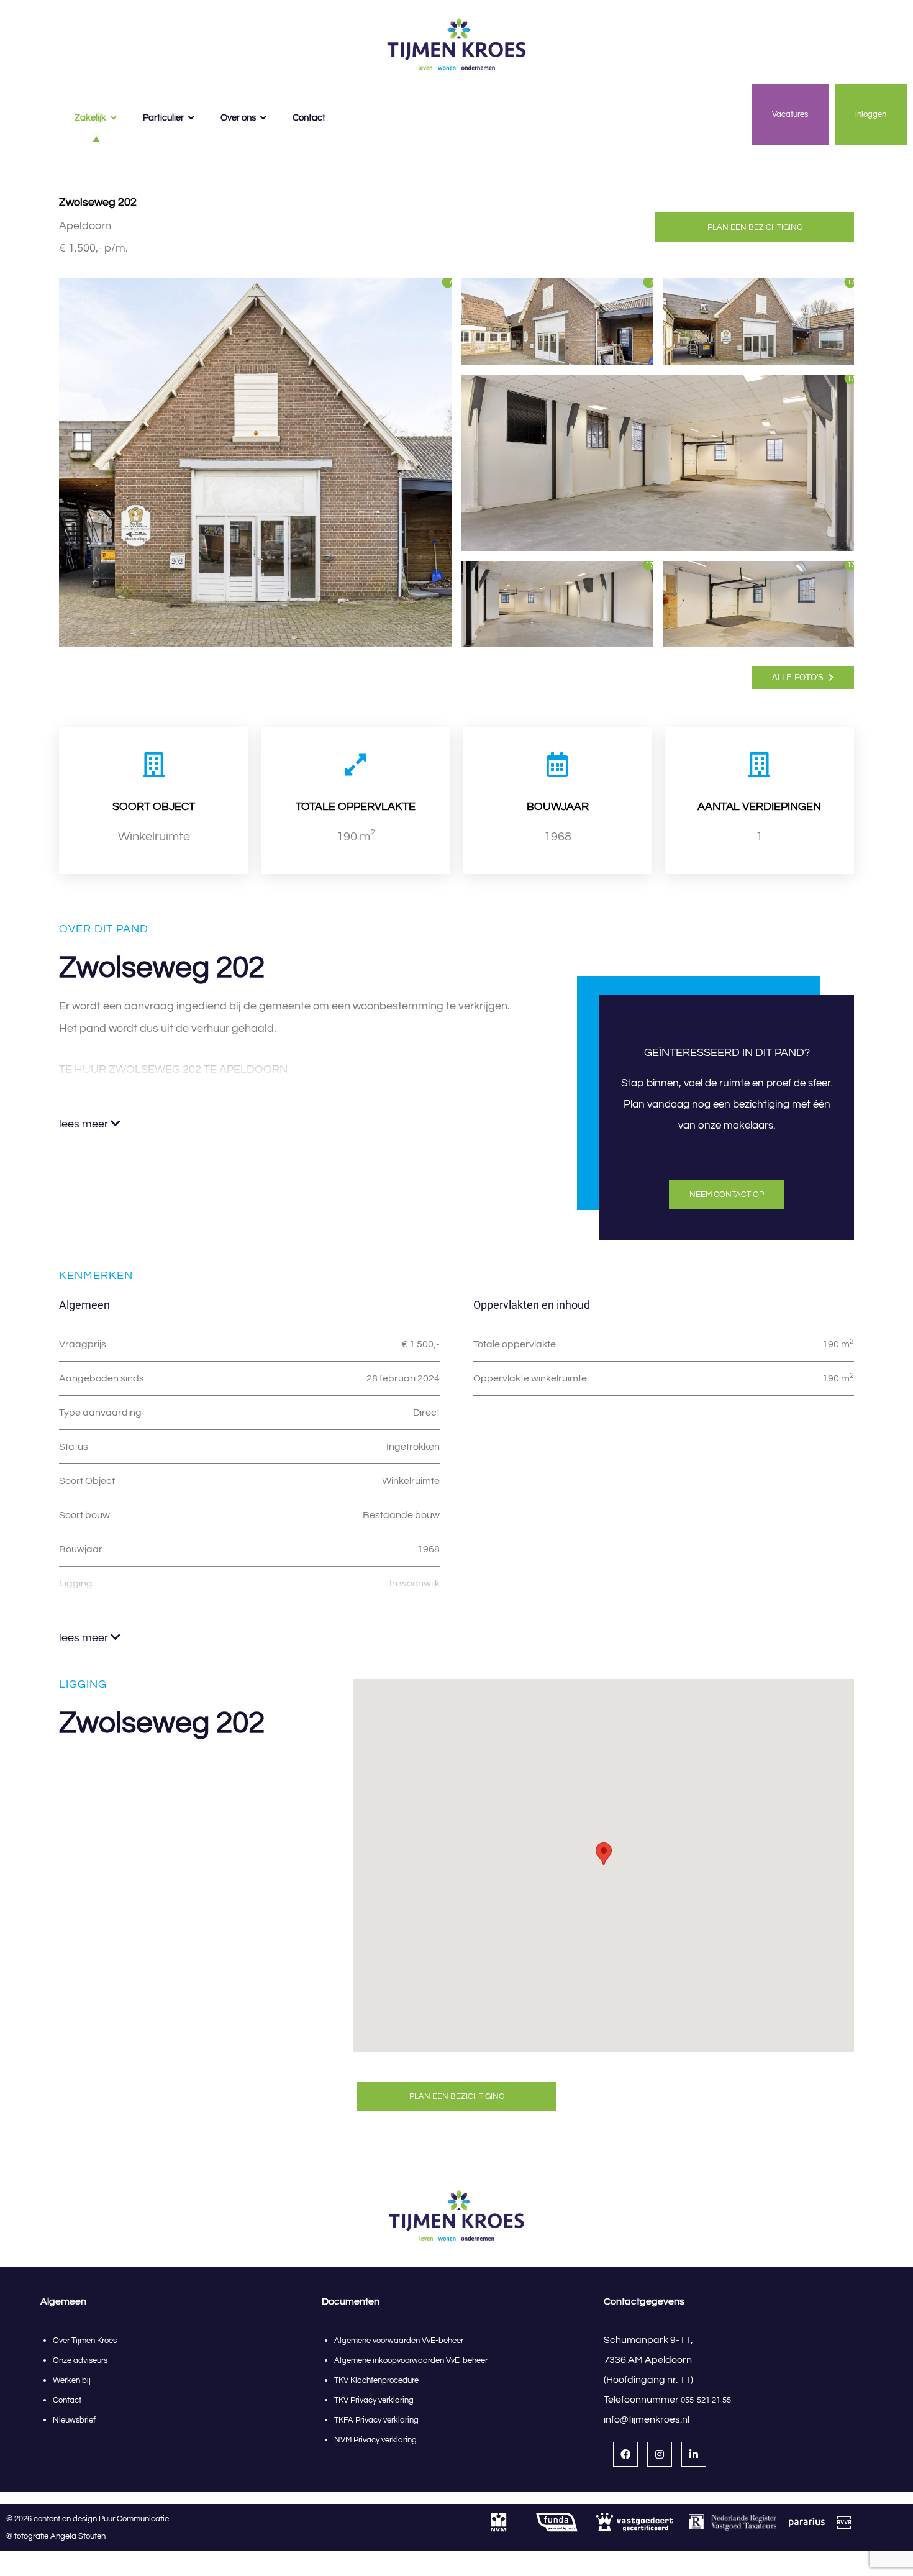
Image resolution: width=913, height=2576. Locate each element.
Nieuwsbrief (74, 2420)
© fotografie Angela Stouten (56, 2536)
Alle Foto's (799, 677)
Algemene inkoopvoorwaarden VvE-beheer (412, 2360)
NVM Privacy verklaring (375, 2440)
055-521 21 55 (706, 2400)
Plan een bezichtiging (755, 227)
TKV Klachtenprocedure (376, 2380)
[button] (604, 1854)
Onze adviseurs (80, 2360)
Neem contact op (727, 1195)
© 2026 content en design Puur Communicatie (90, 2519)
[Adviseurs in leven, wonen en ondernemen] (457, 45)
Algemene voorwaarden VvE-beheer (399, 2341)
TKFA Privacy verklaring (376, 2420)
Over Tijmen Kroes (85, 2341)
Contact (67, 2400)
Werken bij (72, 2380)
